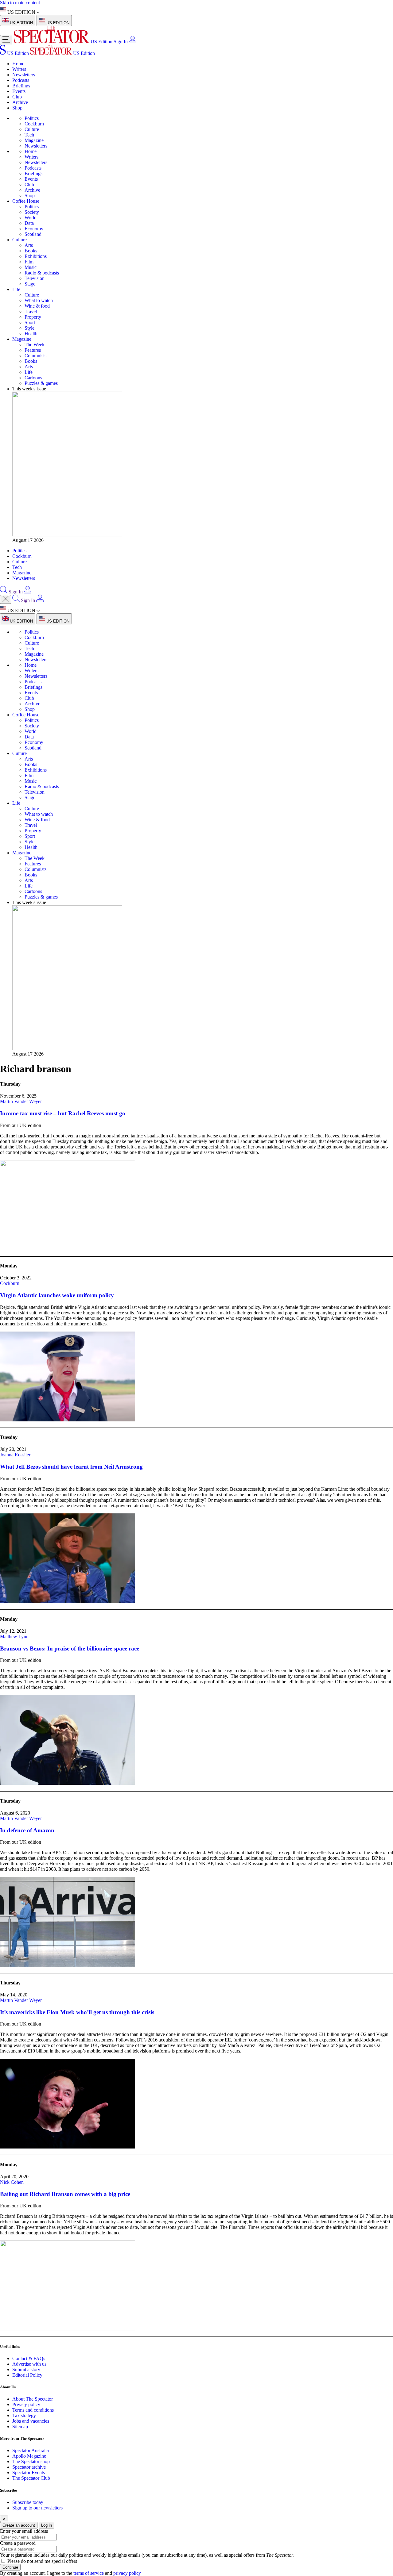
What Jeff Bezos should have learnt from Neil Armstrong (71, 1467)
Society (32, 212)
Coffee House (26, 201)
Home (18, 64)
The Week (35, 345)
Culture (32, 129)
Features (33, 350)
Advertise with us (29, 2364)
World (31, 218)
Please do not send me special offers (42, 2561)
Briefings (21, 86)
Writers (19, 69)
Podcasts (21, 80)
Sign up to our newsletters (37, 2508)
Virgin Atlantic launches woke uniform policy (57, 1295)
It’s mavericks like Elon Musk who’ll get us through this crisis (77, 2012)
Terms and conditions (33, 2410)
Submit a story (26, 2369)
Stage (30, 284)
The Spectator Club (31, 2478)
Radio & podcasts (42, 273)
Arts (29, 245)
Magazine (34, 140)
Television (35, 278)
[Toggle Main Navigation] (6, 40)
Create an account (19, 2525)
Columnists (35, 356)
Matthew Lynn (14, 1637)
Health (31, 333)
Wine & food (37, 306)
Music (31, 267)
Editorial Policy (27, 2375)
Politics (32, 118)
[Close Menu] (6, 599)
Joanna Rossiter (15, 1455)
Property (33, 317)
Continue (10, 2567)
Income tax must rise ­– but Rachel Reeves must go (63, 1113)
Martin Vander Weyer (21, 1101)
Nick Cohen (12, 2182)
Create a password (18, 2543)
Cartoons (33, 378)
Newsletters (24, 75)
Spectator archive (29, 2467)
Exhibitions (36, 256)
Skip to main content (20, 3)
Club (17, 97)
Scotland (33, 234)
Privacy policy (26, 2404)
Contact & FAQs (29, 2358)
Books (31, 251)
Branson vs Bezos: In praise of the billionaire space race (70, 1648)
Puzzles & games (41, 383)
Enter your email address (24, 2531)
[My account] (133, 42)
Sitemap (20, 2426)
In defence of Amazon (27, 1830)
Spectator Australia (31, 2450)
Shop (17, 108)
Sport (30, 322)
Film (29, 262)
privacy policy (127, 2573)
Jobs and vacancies (31, 2421)
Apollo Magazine (29, 2456)
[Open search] (4, 592)
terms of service (89, 2573)
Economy (34, 229)
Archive (20, 102)
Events (19, 91)
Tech (29, 135)
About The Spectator (33, 2399)
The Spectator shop (31, 2461)
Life (16, 289)
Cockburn (34, 124)
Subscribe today (28, 2502)
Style (29, 328)
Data (29, 223)
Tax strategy (24, 2415)
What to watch (39, 300)
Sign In (121, 42)
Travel (31, 311)
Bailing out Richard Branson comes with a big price (65, 2194)
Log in (47, 2525)
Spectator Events (29, 2472)
